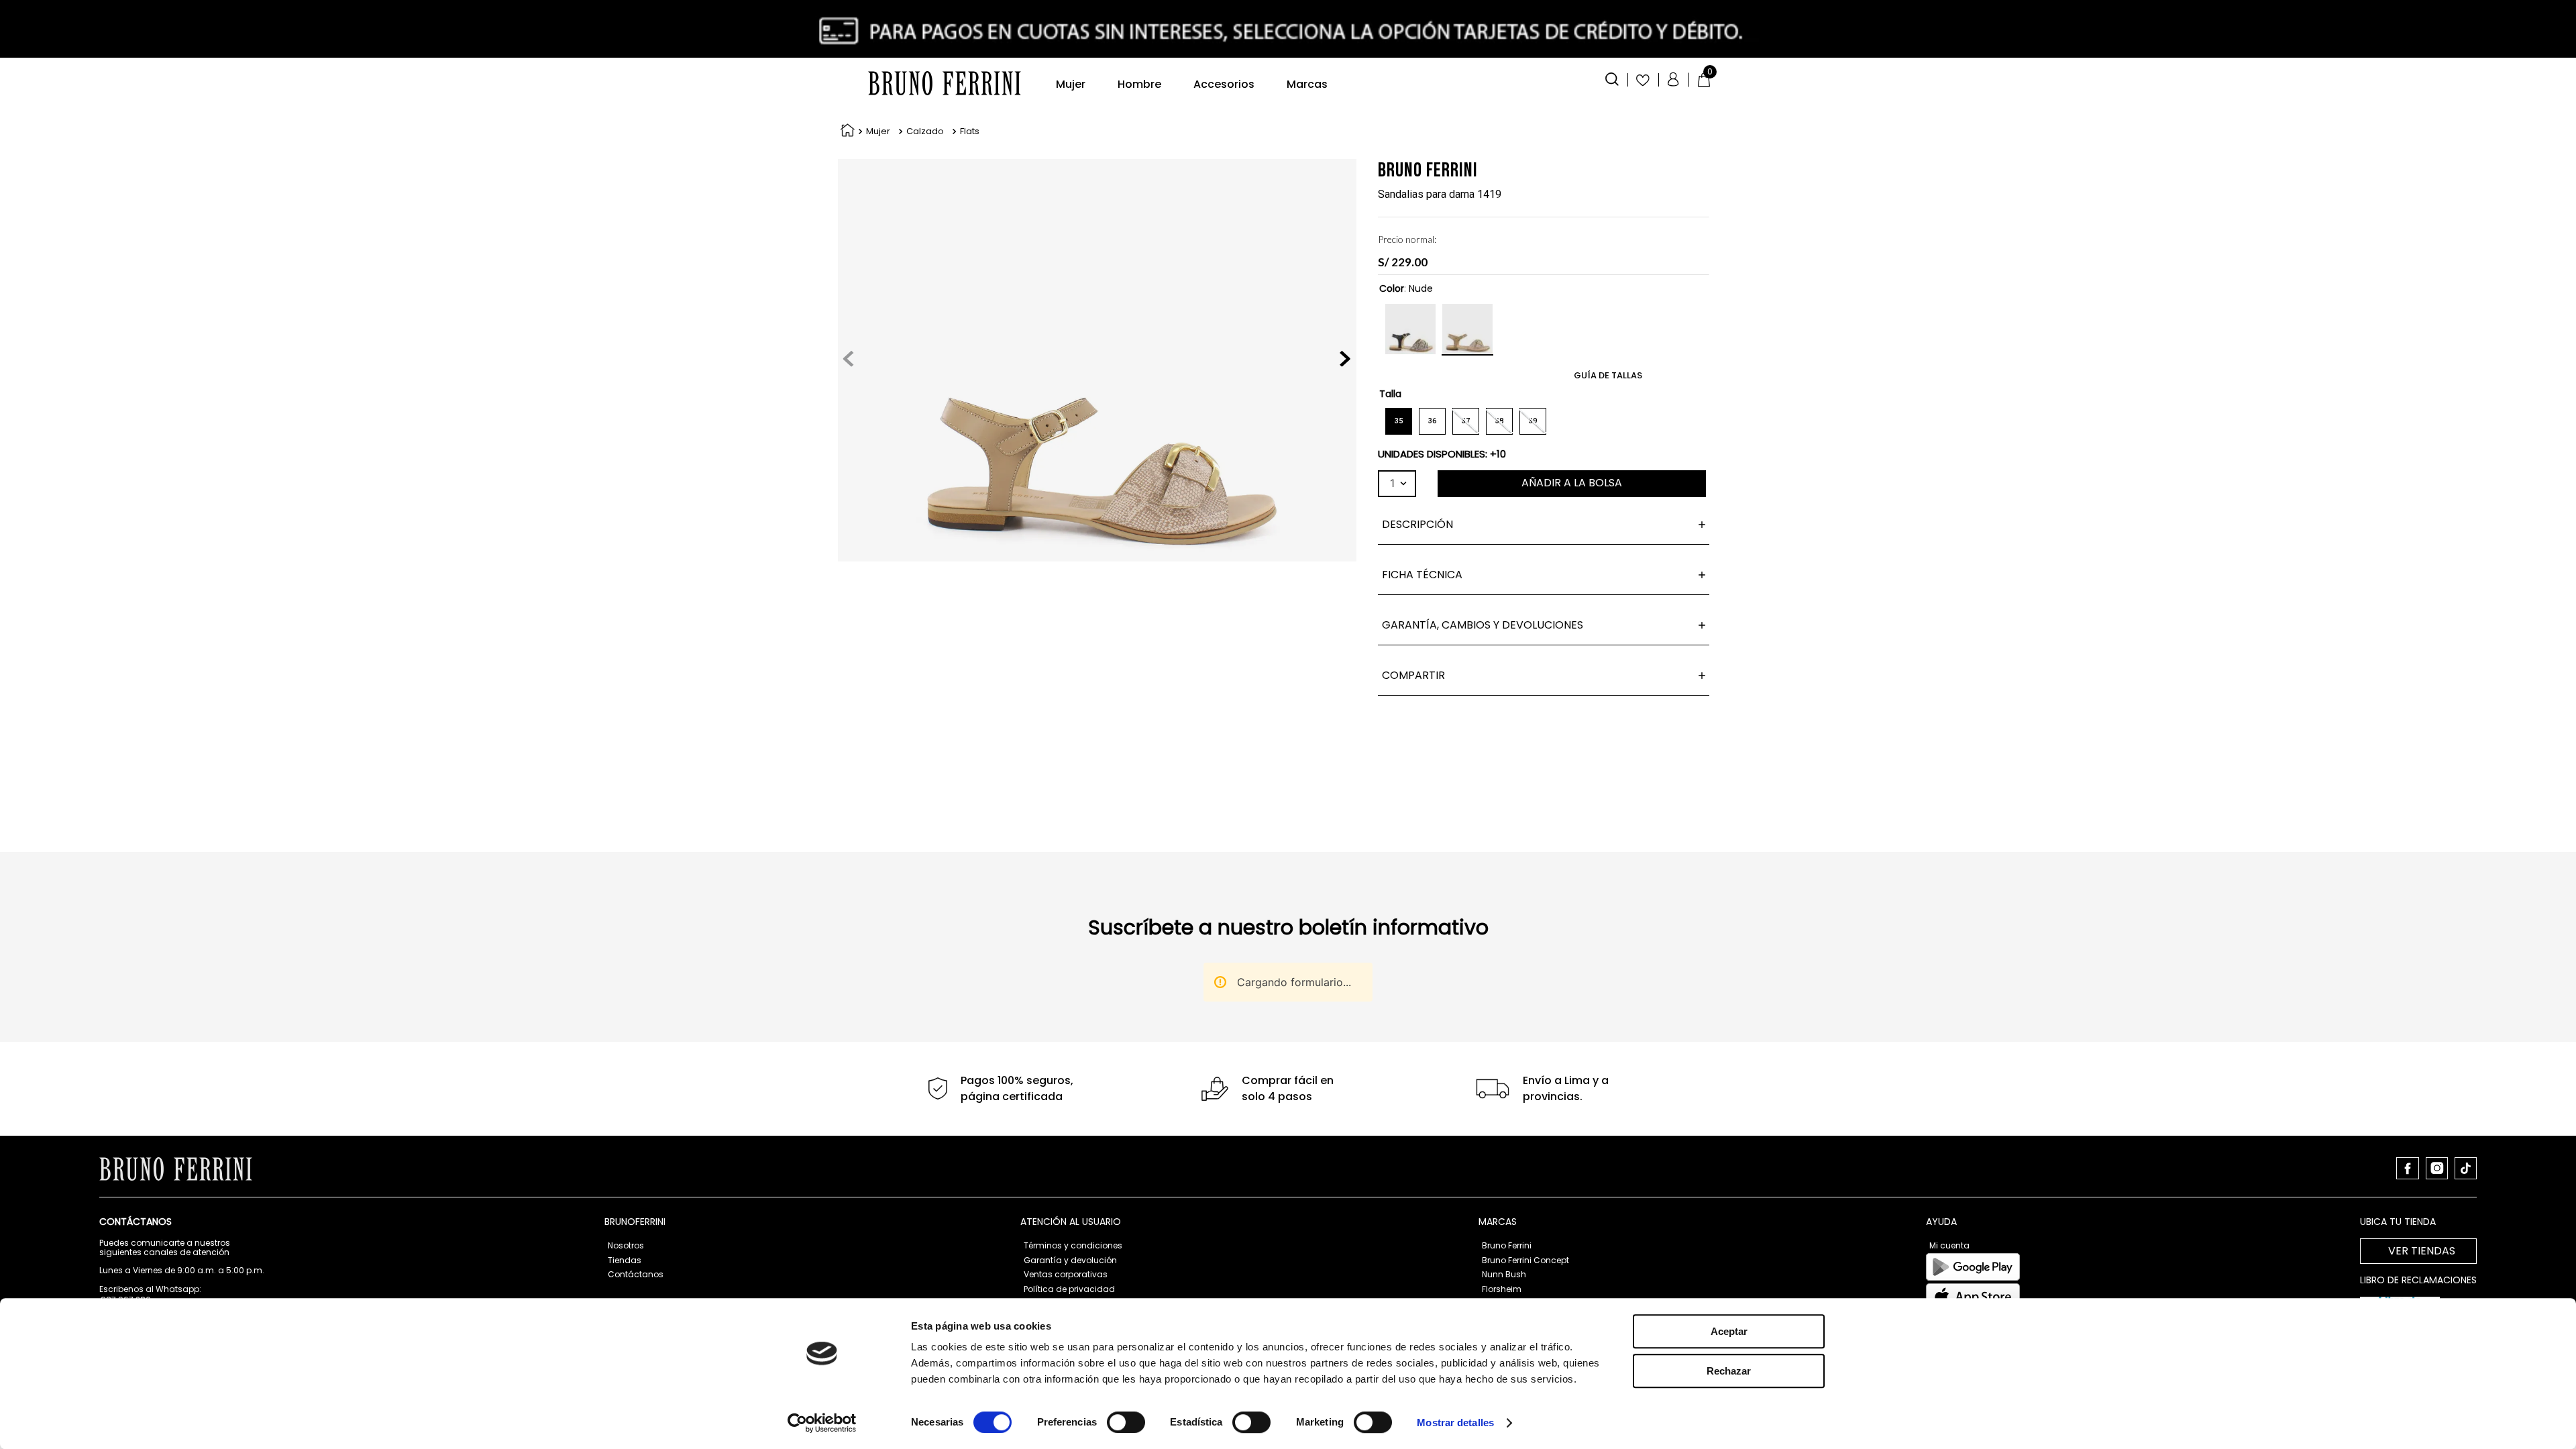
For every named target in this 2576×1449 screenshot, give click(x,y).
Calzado (925, 131)
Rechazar (1729, 1371)
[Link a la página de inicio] (845, 132)
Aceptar (1729, 1331)
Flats (970, 131)
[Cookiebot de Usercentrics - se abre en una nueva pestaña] (822, 1423)
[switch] (1126, 1422)
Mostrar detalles (1455, 1423)
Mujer (878, 131)
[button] (1612, 78)
